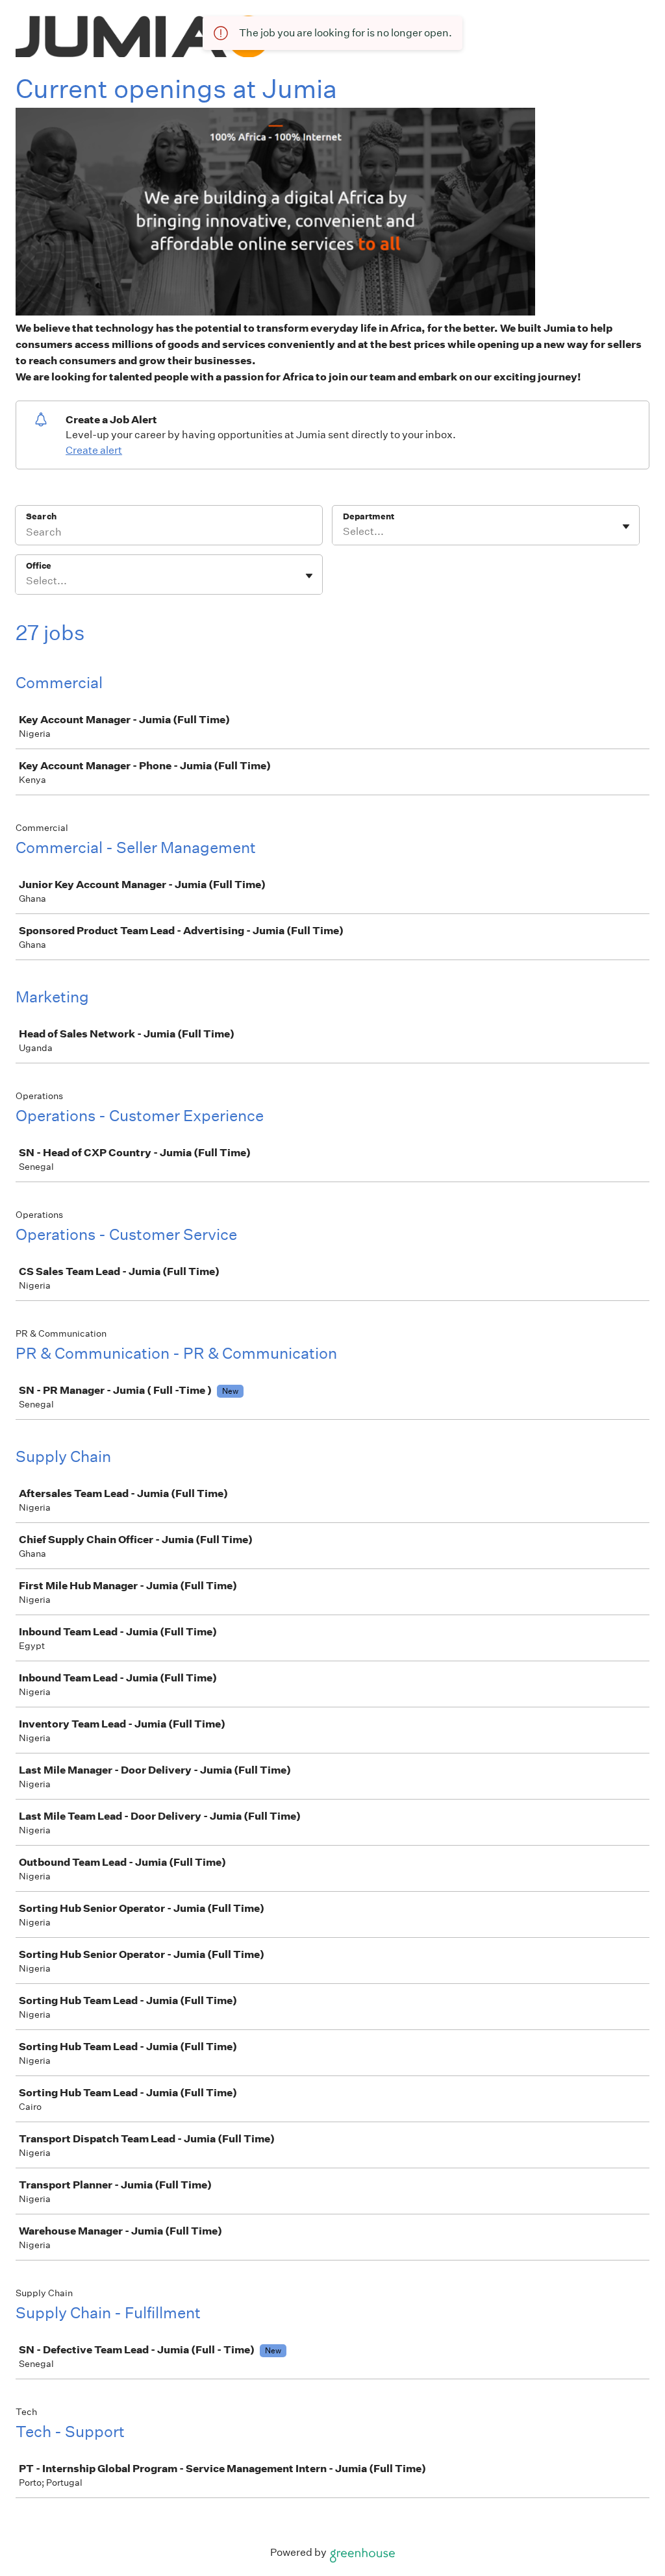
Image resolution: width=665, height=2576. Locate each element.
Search (41, 516)
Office (39, 566)
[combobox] (344, 532)
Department (369, 516)
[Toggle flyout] (626, 526)
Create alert (94, 450)
